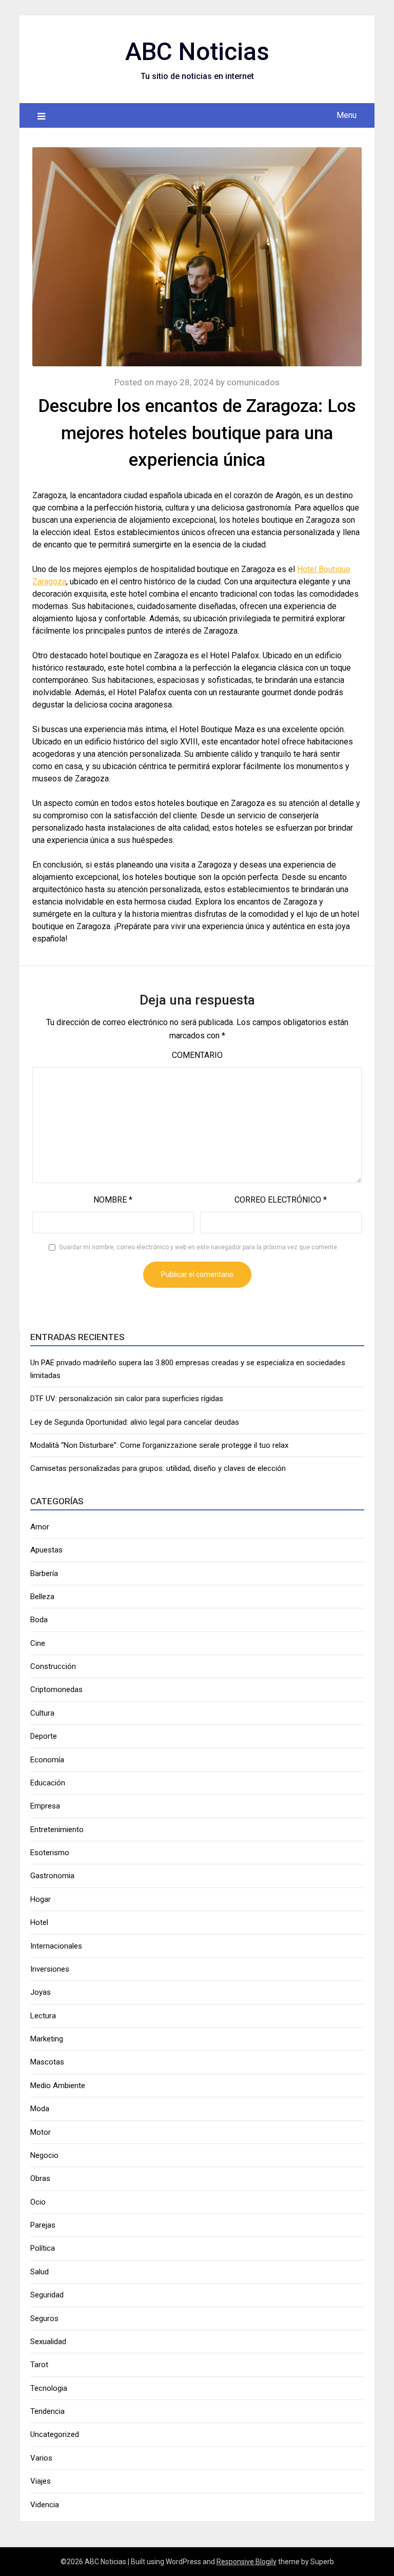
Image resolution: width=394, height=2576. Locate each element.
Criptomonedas (56, 1689)
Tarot (39, 2365)
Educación (48, 1783)
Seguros (44, 2318)
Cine (38, 1643)
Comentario (197, 1055)
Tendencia (47, 2411)
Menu (347, 115)
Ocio (38, 2202)
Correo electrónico (281, 1200)
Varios (41, 2458)
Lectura (43, 2016)
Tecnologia (49, 2388)
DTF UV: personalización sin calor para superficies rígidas (127, 1399)
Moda (40, 2109)
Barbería (44, 1574)
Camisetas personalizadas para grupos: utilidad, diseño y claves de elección (158, 1468)
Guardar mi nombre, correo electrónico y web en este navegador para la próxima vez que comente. (199, 1247)
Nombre (113, 1200)
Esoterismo (50, 1853)
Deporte (44, 1736)
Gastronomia (52, 1876)
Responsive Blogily (247, 2562)
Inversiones (50, 1969)
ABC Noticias (197, 52)
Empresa (45, 1806)
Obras (40, 2178)
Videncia (45, 2505)
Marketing (47, 2039)
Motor (41, 2132)
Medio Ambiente (58, 2086)
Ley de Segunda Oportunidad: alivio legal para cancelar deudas (135, 1422)
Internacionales (56, 1946)
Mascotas (47, 2062)
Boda (39, 1620)
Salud (40, 2272)
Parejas (43, 2225)
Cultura (42, 1713)
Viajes (41, 2481)
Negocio (44, 2155)
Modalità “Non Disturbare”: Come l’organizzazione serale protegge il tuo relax (159, 1445)
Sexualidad (48, 2342)
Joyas (41, 1992)
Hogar (41, 1899)
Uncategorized (55, 2434)
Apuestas (46, 1550)
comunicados (253, 382)
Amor (40, 1527)
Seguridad (47, 2295)
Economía (47, 1760)
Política (43, 2248)
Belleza (42, 1597)
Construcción (53, 1666)
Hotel (39, 1922)
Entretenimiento (57, 1830)
